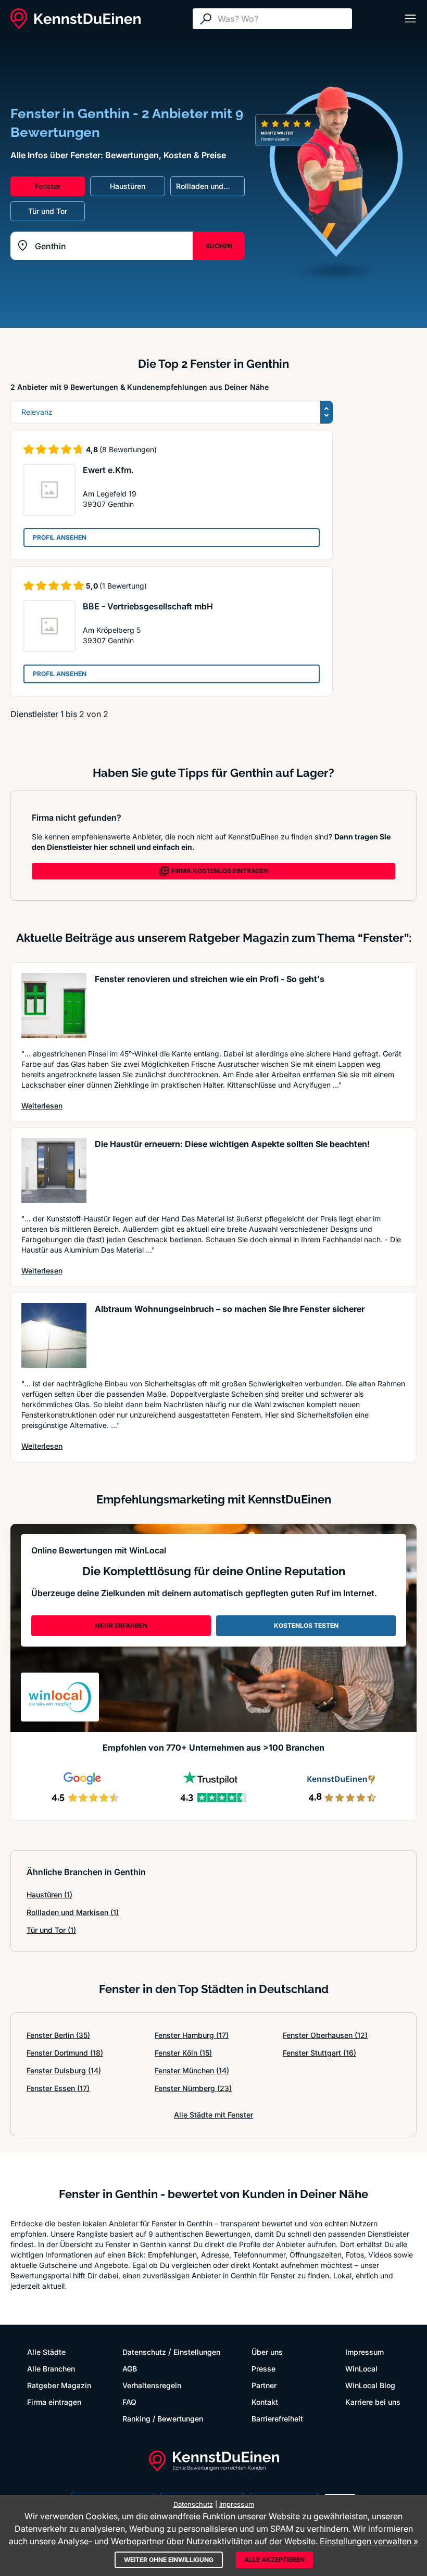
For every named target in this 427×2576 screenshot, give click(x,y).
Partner (264, 2385)
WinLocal (361, 2369)
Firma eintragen (54, 2402)
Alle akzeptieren (274, 2560)
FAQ (129, 2402)
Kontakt (265, 2402)
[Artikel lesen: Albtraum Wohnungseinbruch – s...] (54, 1336)
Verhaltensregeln (152, 2385)
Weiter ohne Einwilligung (169, 2560)
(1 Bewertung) (123, 586)
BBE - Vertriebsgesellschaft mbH (148, 606)
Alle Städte (46, 2352)
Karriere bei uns (373, 2402)
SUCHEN (219, 246)
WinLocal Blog (370, 2385)
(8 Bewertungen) (128, 449)
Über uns (267, 2352)
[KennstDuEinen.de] (76, 19)
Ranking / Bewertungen (163, 2419)
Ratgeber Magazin (59, 2385)
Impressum (365, 2352)
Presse (263, 2369)
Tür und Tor (51, 1930)
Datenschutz (144, 2352)
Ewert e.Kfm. (108, 470)
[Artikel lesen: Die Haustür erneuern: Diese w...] (54, 1171)
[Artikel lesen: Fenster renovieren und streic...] (54, 1006)
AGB (130, 2369)
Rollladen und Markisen (73, 1912)
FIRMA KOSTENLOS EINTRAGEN (220, 871)
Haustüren (49, 1895)
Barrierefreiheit (277, 2419)
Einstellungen (197, 2352)
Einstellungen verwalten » (369, 2541)
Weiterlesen (42, 1105)
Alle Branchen (51, 2369)
